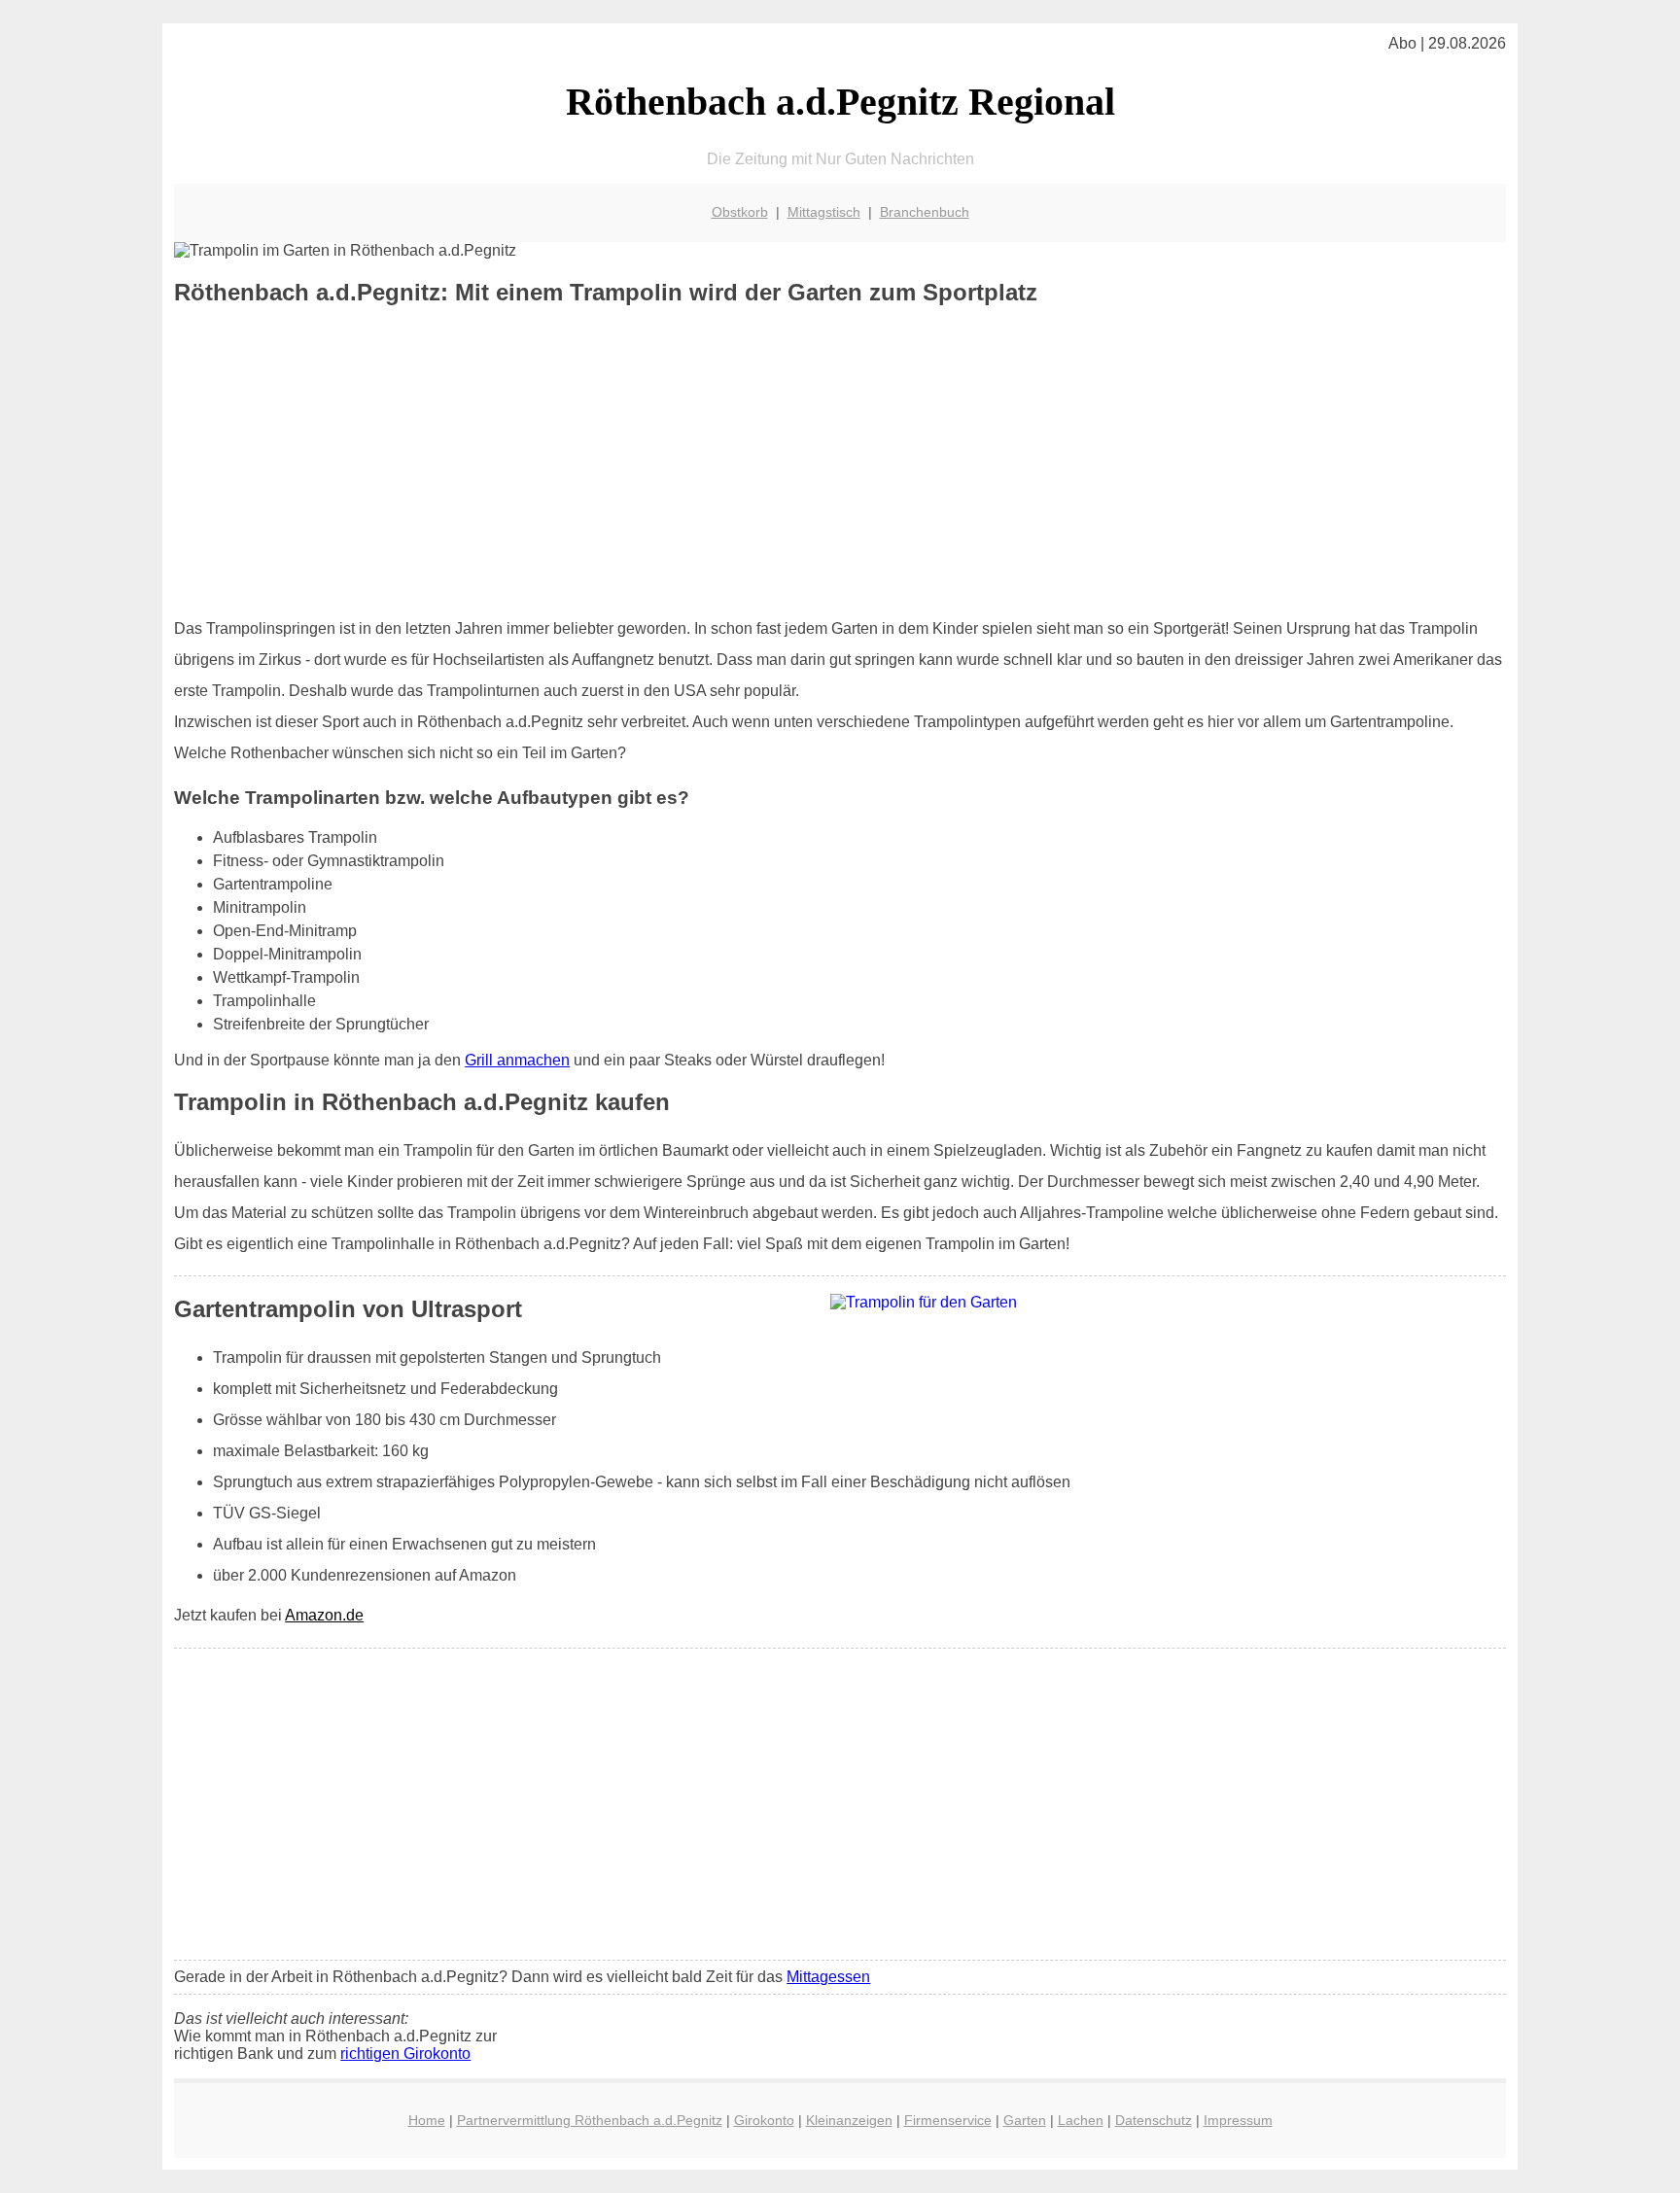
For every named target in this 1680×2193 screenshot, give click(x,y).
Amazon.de (324, 1615)
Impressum (1238, 2120)
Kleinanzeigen (849, 2120)
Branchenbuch (925, 212)
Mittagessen (828, 1977)
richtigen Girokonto (405, 2054)
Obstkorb (740, 212)
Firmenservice (948, 2120)
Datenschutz (1154, 2120)
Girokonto (764, 2120)
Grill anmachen (517, 1060)
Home (427, 2120)
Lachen (1081, 2120)
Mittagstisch (824, 212)
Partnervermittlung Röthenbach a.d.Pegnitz (590, 2120)
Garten (1025, 2120)
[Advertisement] (840, 462)
